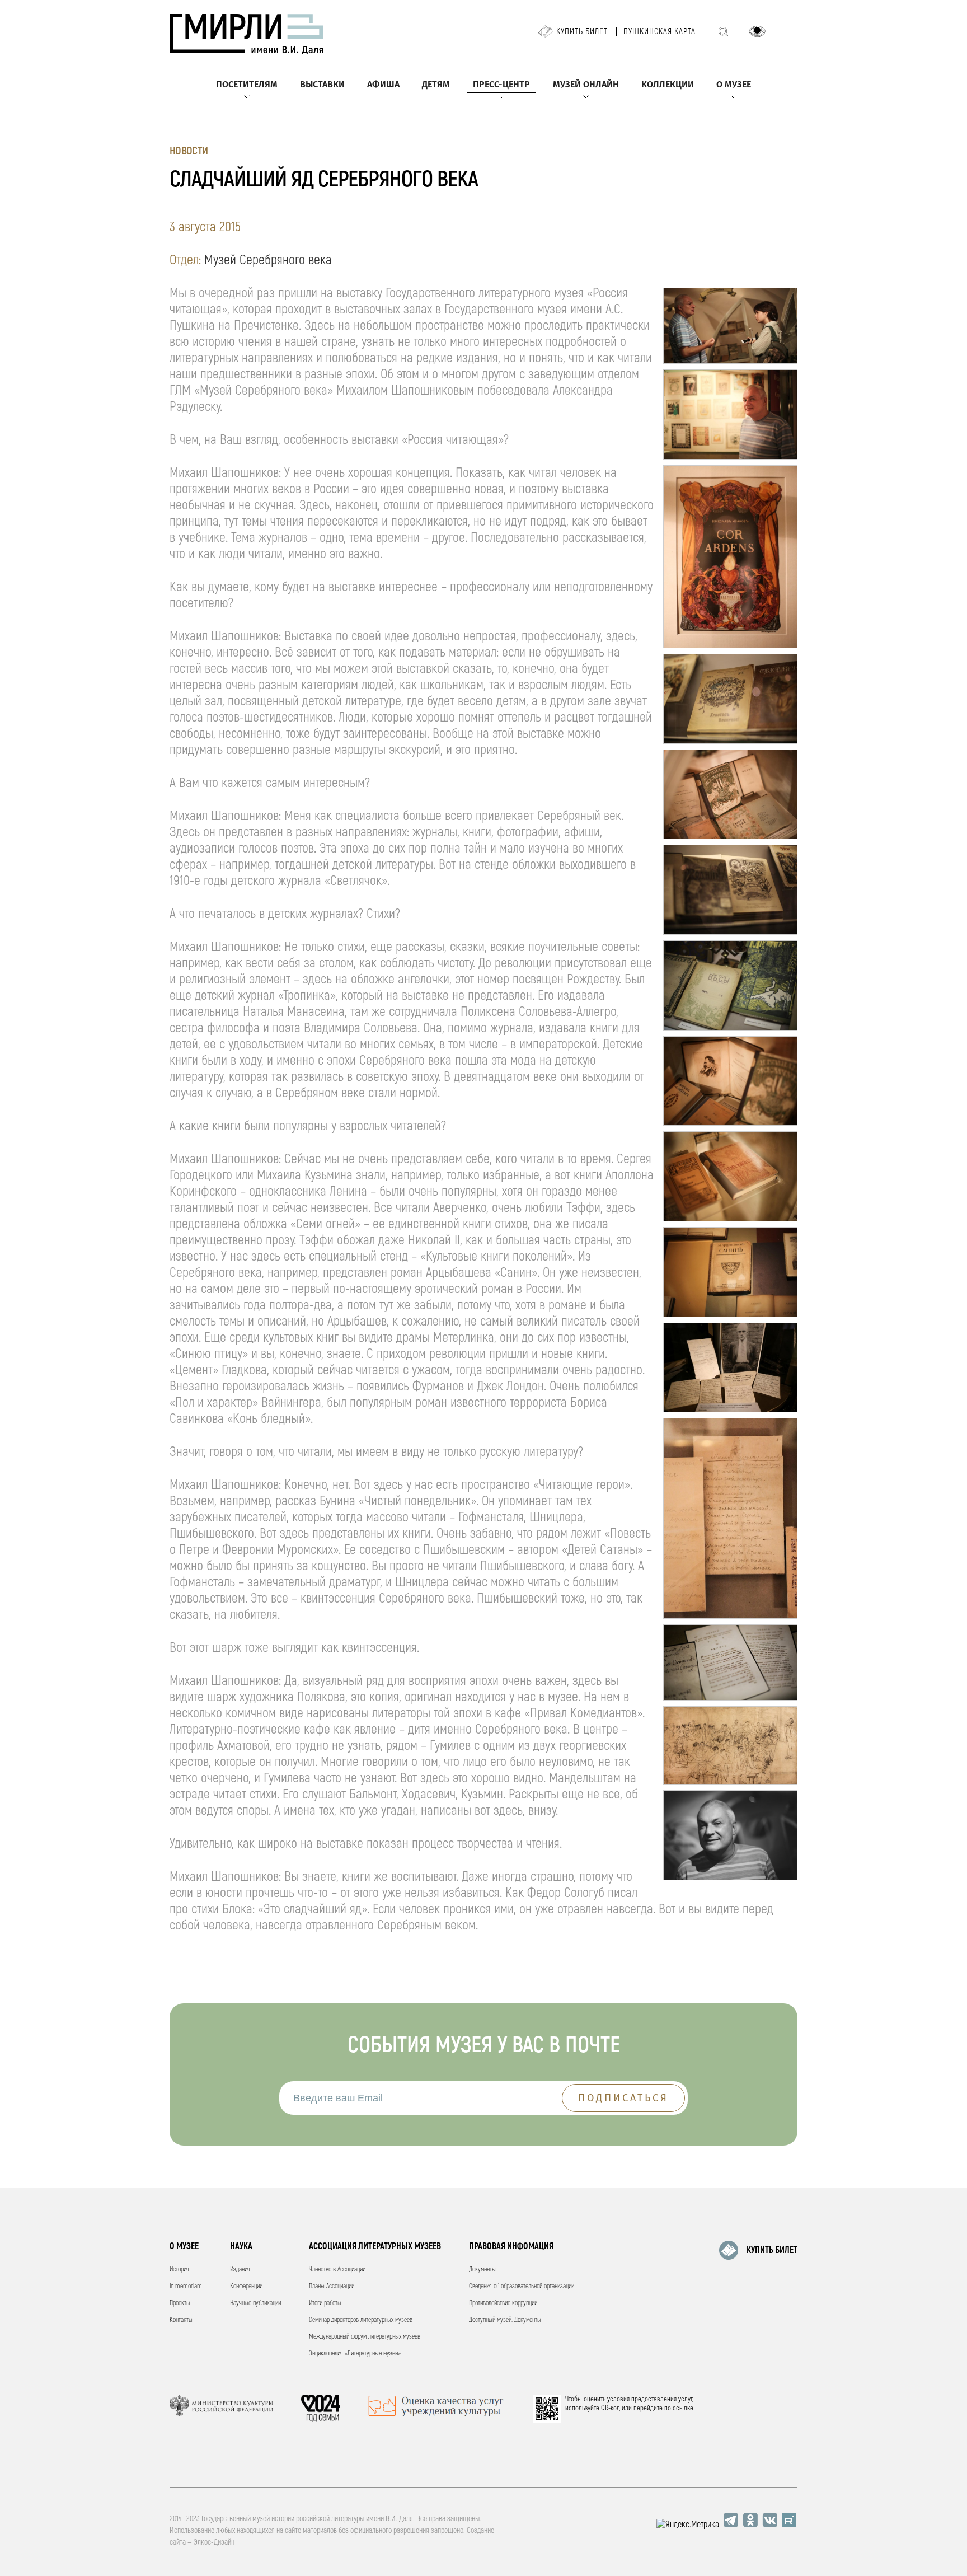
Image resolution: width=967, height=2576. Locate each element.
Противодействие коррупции (503, 2303)
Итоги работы (325, 2303)
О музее (734, 84)
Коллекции (668, 84)
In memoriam (186, 2286)
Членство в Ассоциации (337, 2270)
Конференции (246, 2286)
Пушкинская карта (659, 32)
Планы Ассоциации (332, 2286)
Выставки (322, 84)
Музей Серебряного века (268, 260)
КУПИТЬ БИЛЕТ (772, 2250)
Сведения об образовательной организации (522, 2286)
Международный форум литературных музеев (365, 2337)
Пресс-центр (501, 84)
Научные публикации (255, 2303)
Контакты (181, 2320)
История (179, 2270)
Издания (240, 2270)
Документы (482, 2270)
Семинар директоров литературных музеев (361, 2320)
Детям (436, 84)
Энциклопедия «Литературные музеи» (355, 2353)
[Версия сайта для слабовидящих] (757, 31)
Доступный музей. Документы (505, 2320)
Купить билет (582, 32)
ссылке (683, 2408)
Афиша (383, 84)
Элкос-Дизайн (214, 2542)
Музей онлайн (586, 84)
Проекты (180, 2303)
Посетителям (247, 84)
